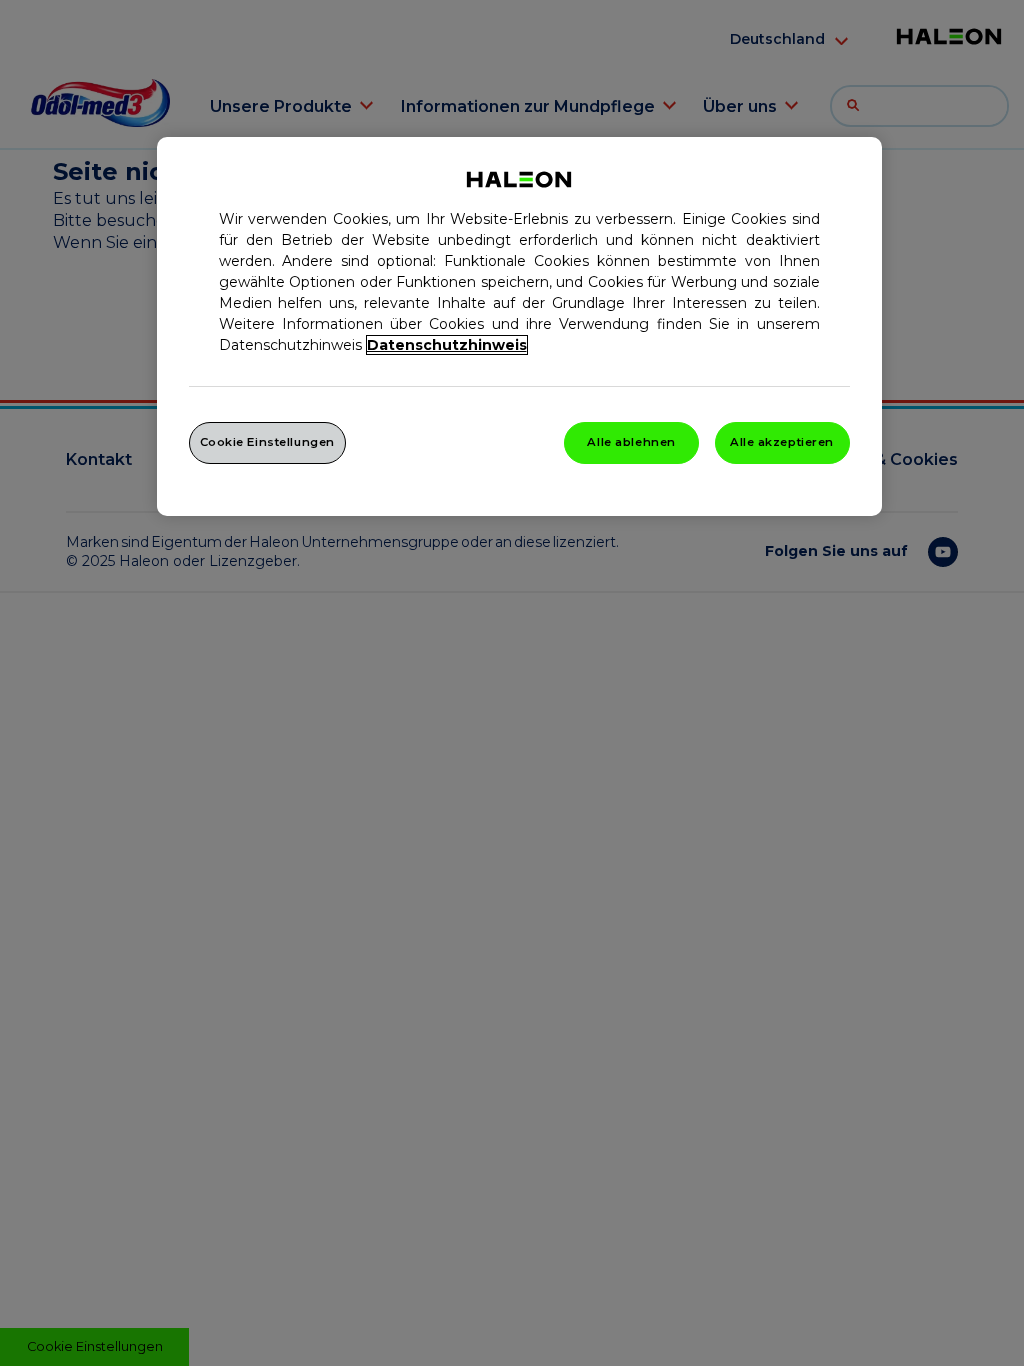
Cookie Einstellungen (267, 442)
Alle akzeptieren (782, 442)
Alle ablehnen (631, 442)
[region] (519, 326)
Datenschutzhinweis (447, 345)
